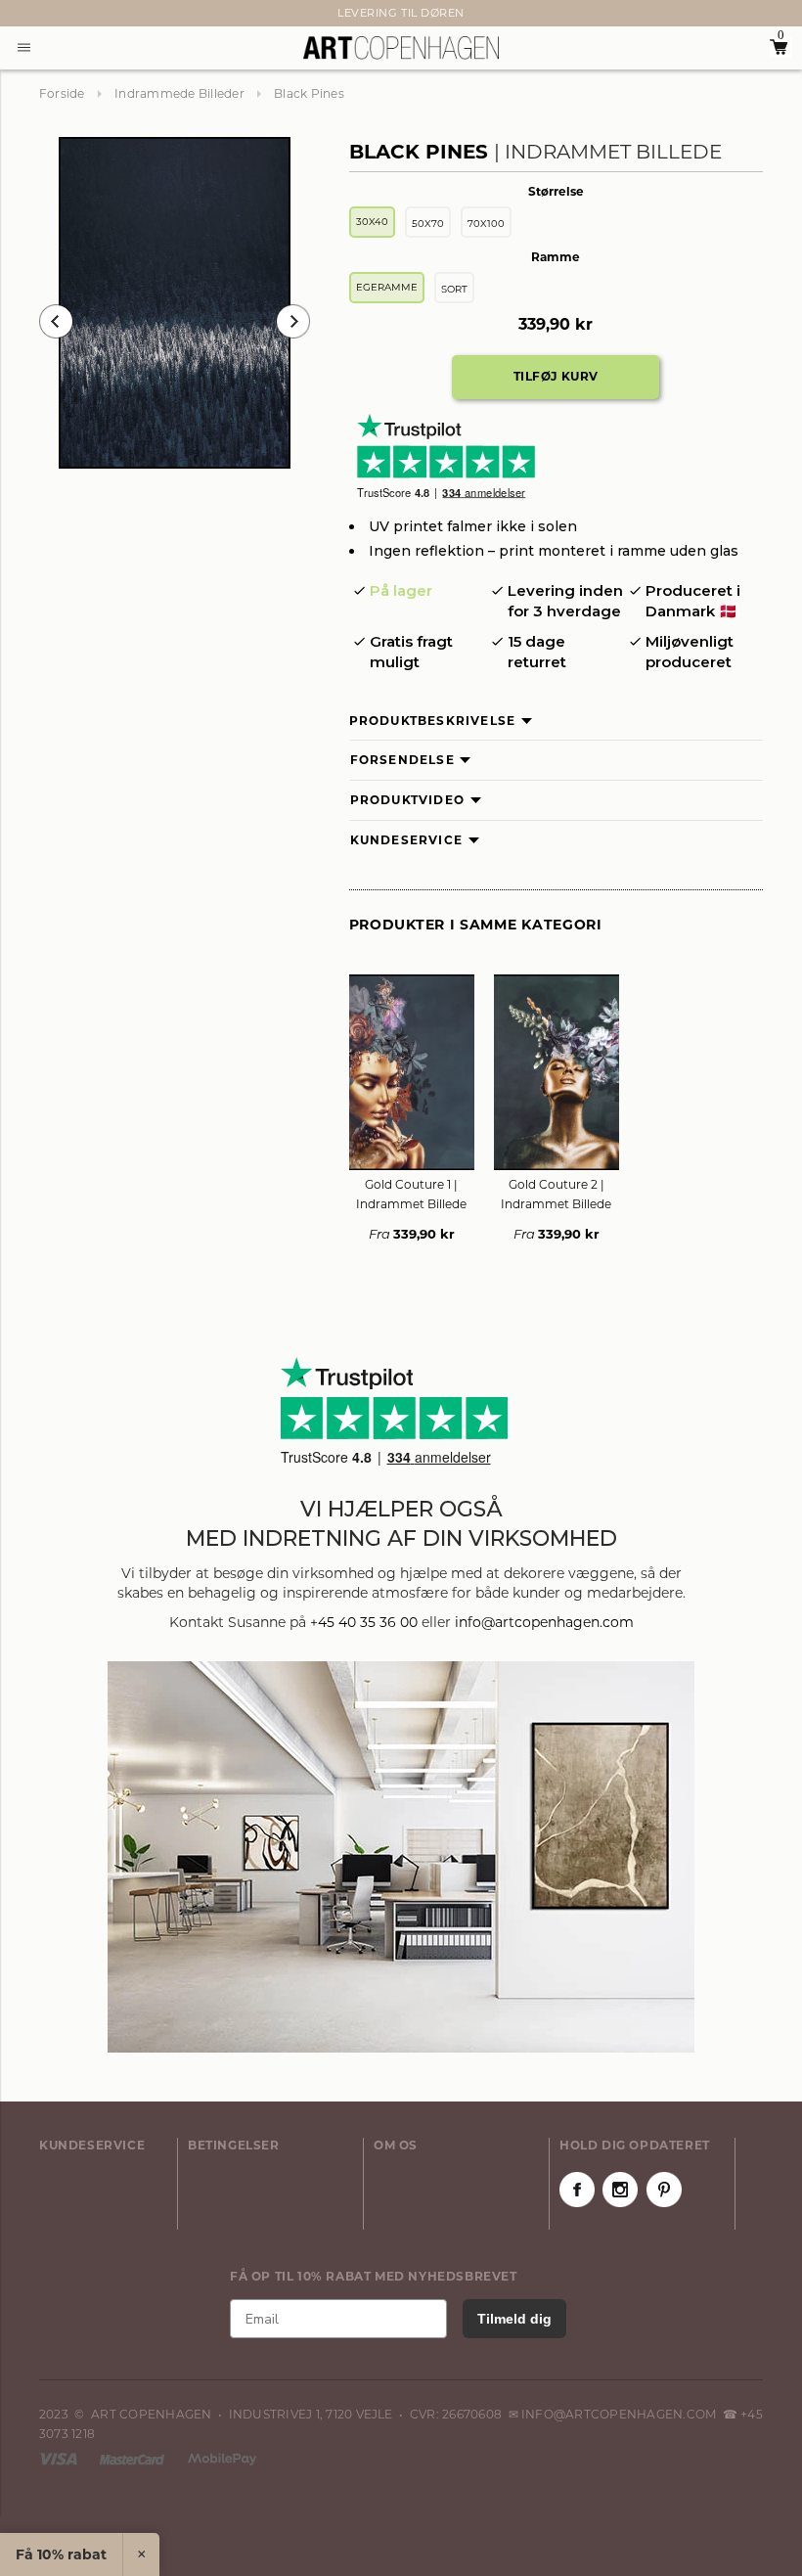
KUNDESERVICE (92, 2145)
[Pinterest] (664, 2190)
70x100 (486, 224)
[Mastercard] (134, 2458)
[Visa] (60, 2458)
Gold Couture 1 (411, 1194)
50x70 (428, 224)
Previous (56, 321)
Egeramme (387, 287)
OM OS (396, 2145)
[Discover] (222, 2458)
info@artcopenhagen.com (544, 1622)
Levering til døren (401, 13)
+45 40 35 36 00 (364, 1622)
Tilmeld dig (514, 2319)
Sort (454, 289)
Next (49, 14)
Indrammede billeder (179, 93)
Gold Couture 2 (556, 1194)
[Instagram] (620, 2190)
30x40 (372, 222)
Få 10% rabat (61, 2554)
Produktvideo (407, 800)
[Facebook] (577, 2190)
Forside (62, 93)
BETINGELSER (234, 2145)
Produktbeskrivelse (433, 721)
